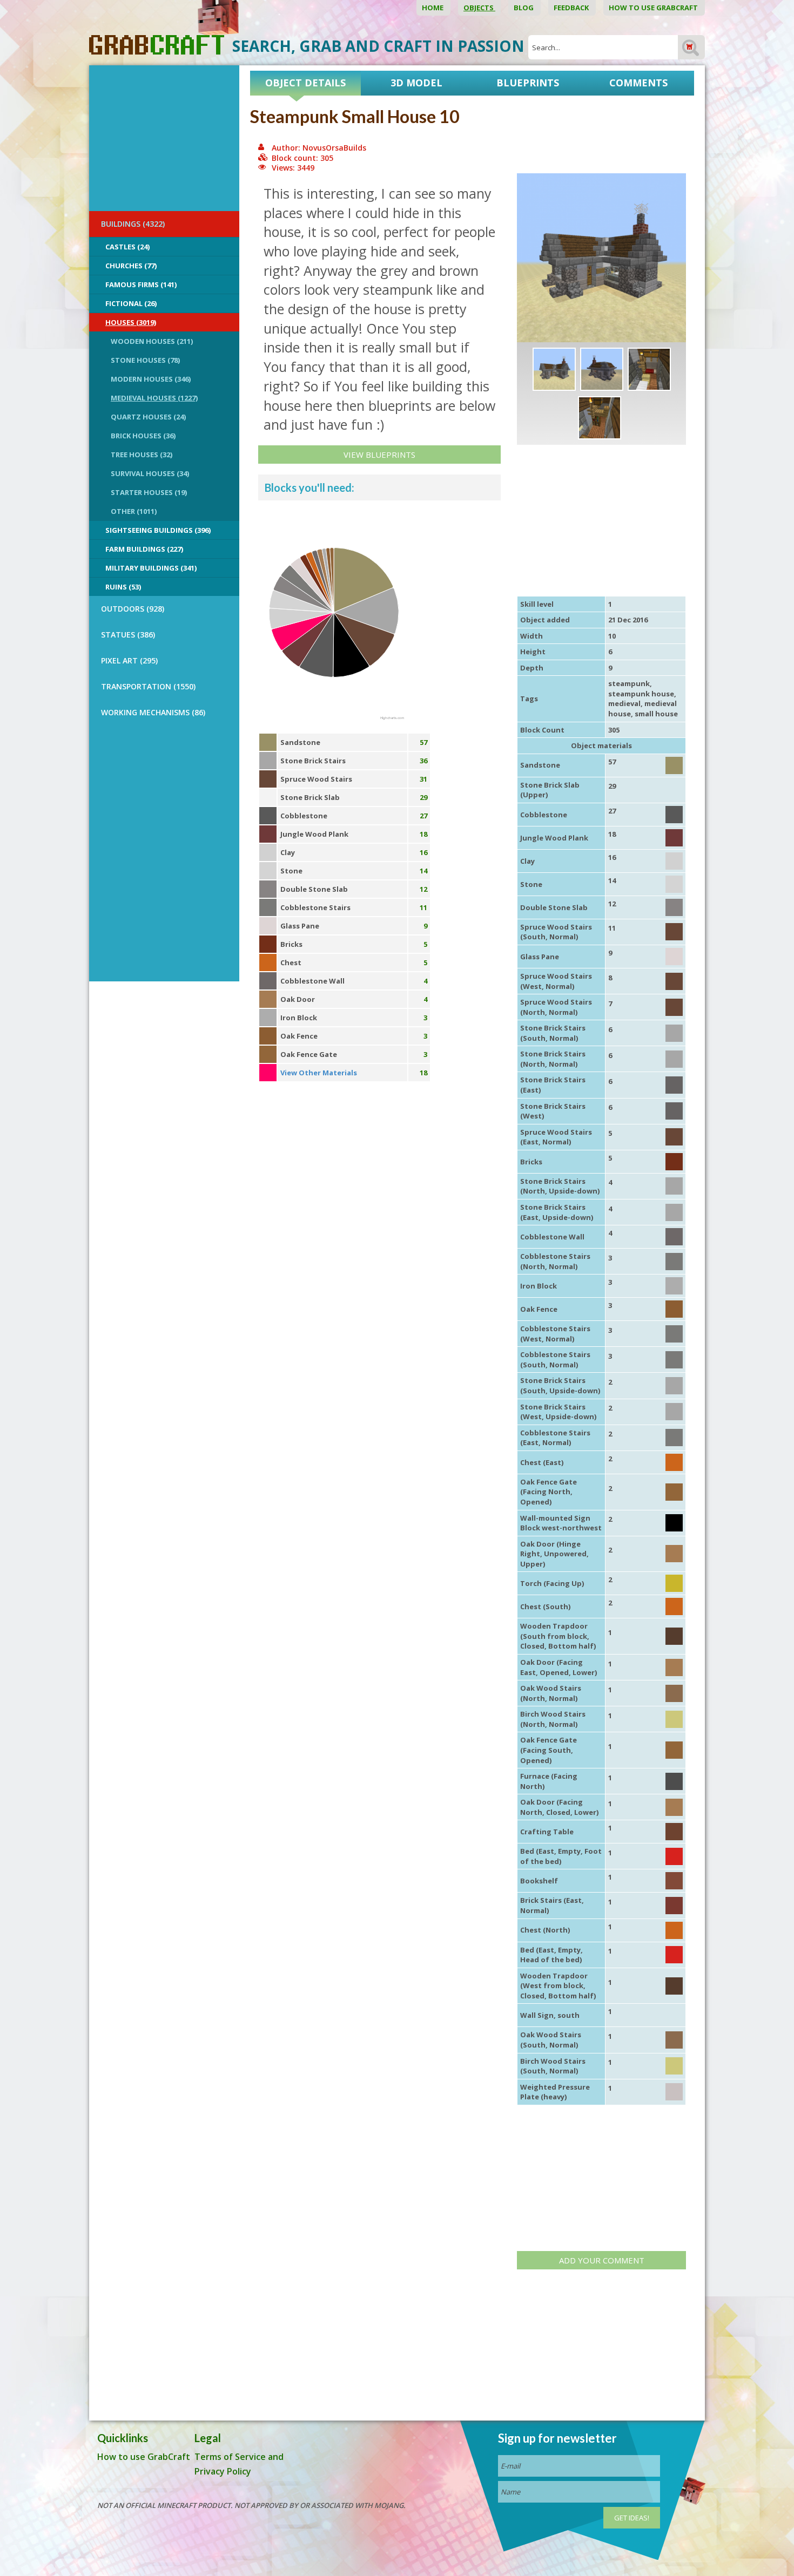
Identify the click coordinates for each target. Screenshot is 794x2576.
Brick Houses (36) (143, 436)
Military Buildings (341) (151, 568)
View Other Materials (319, 1073)
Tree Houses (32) (142, 455)
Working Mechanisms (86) (153, 712)
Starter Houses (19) (149, 492)
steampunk (629, 683)
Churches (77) (131, 266)
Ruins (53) (123, 587)
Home (433, 8)
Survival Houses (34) (150, 473)
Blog (524, 8)
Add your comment (602, 2260)
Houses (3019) (131, 322)
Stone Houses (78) (145, 360)
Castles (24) (127, 247)
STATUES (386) (128, 635)
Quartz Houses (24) (148, 417)
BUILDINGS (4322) (133, 224)
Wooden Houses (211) (152, 341)
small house (656, 714)
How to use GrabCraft (654, 8)
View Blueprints (379, 455)
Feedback (572, 8)
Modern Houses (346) (151, 379)
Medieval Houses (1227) (154, 398)
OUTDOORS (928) (133, 609)
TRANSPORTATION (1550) (148, 686)
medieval (624, 703)
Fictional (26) (131, 303)
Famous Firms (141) (141, 284)
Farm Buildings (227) (144, 549)
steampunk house (641, 694)
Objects (479, 8)
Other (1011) (134, 511)
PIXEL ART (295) (129, 660)
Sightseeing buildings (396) (158, 530)
